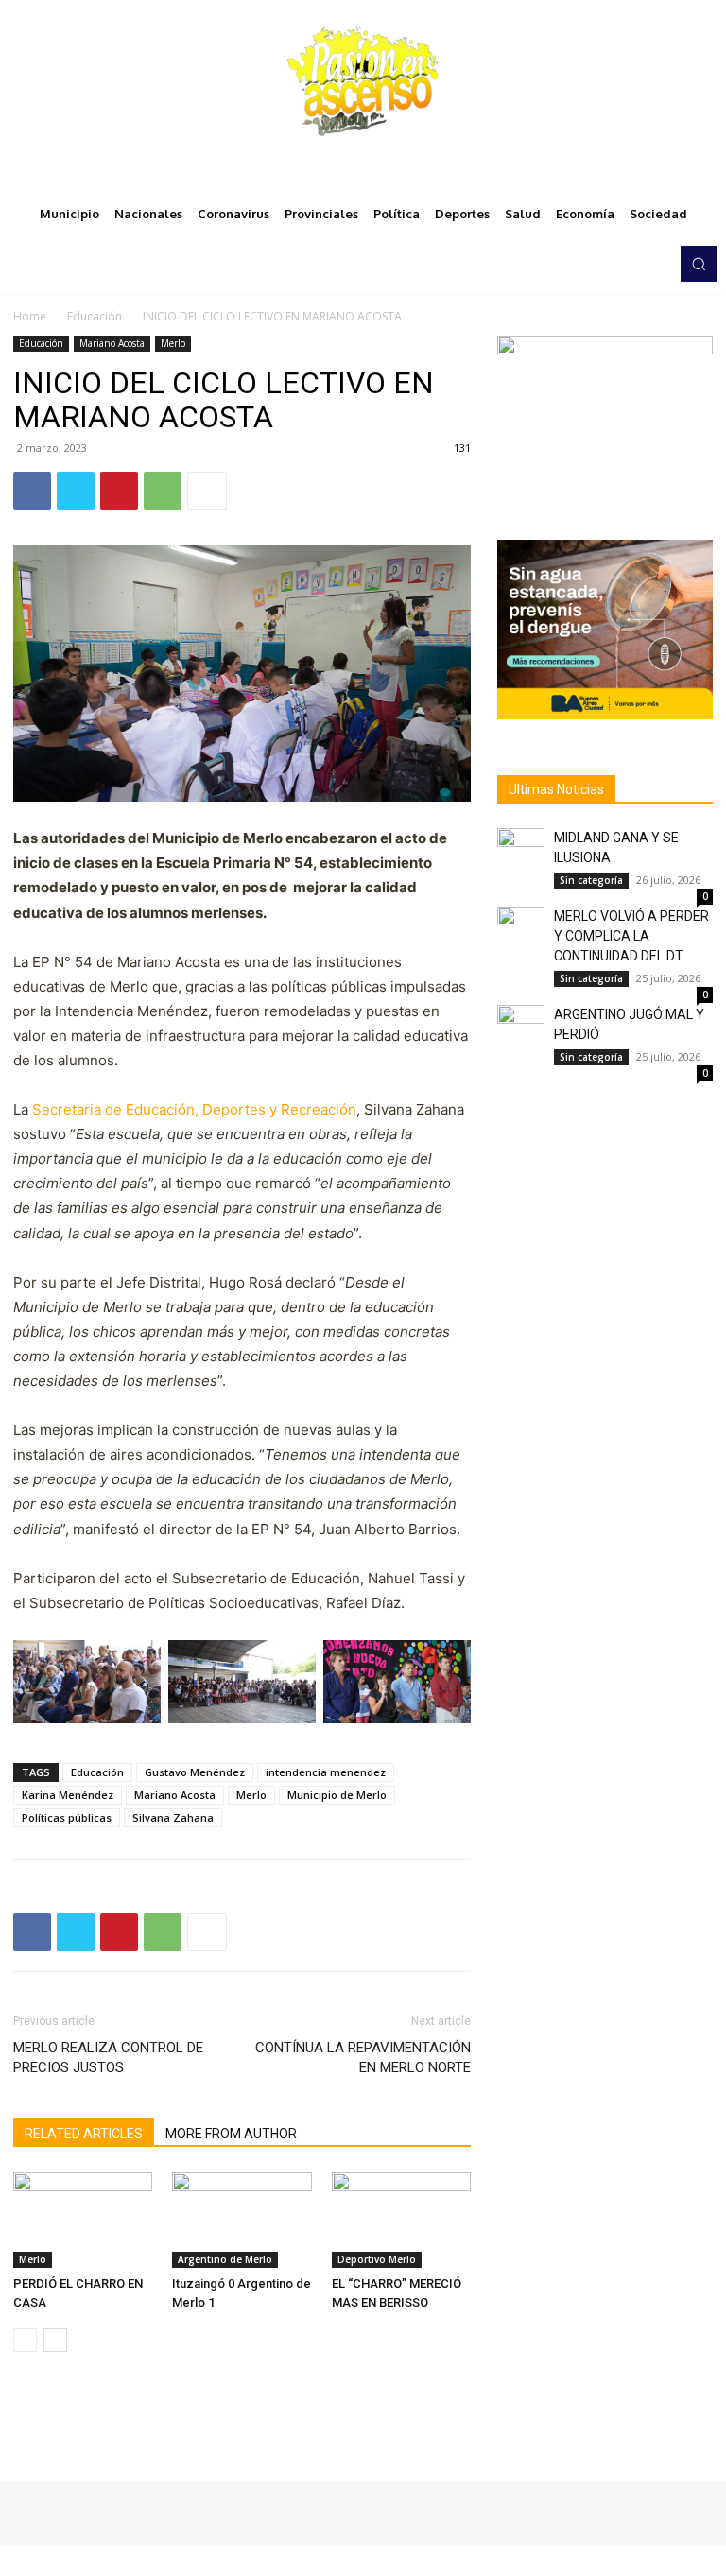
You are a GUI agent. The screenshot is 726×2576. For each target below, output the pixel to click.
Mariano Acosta (112, 343)
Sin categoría (591, 880)
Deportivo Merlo (377, 2259)
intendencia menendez (326, 1772)
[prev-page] (25, 2340)
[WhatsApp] (163, 491)
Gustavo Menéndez (195, 1772)
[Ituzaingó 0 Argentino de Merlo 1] (242, 2220)
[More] (207, 491)
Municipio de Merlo (337, 1795)
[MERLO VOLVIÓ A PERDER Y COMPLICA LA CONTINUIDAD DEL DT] (521, 930)
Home (30, 316)
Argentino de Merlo (225, 2259)
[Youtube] (658, 264)
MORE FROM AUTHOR (231, 2134)
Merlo (173, 343)
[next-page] (55, 2340)
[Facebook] (579, 264)
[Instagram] (605, 264)
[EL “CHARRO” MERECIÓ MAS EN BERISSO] (401, 2220)
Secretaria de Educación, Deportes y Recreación (194, 1109)
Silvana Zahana (173, 1817)
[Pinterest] (119, 491)
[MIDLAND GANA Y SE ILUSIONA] (521, 852)
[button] (699, 264)
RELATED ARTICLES (84, 2134)
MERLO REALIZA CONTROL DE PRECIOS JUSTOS (108, 2057)
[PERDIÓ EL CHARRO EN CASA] (83, 2220)
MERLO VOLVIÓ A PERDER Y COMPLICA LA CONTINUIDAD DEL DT (631, 936)
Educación (95, 316)
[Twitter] (631, 264)
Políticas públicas (67, 1817)
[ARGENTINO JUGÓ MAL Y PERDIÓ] (521, 1029)
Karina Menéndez (68, 1795)
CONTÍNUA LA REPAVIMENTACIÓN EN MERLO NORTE (363, 2057)
